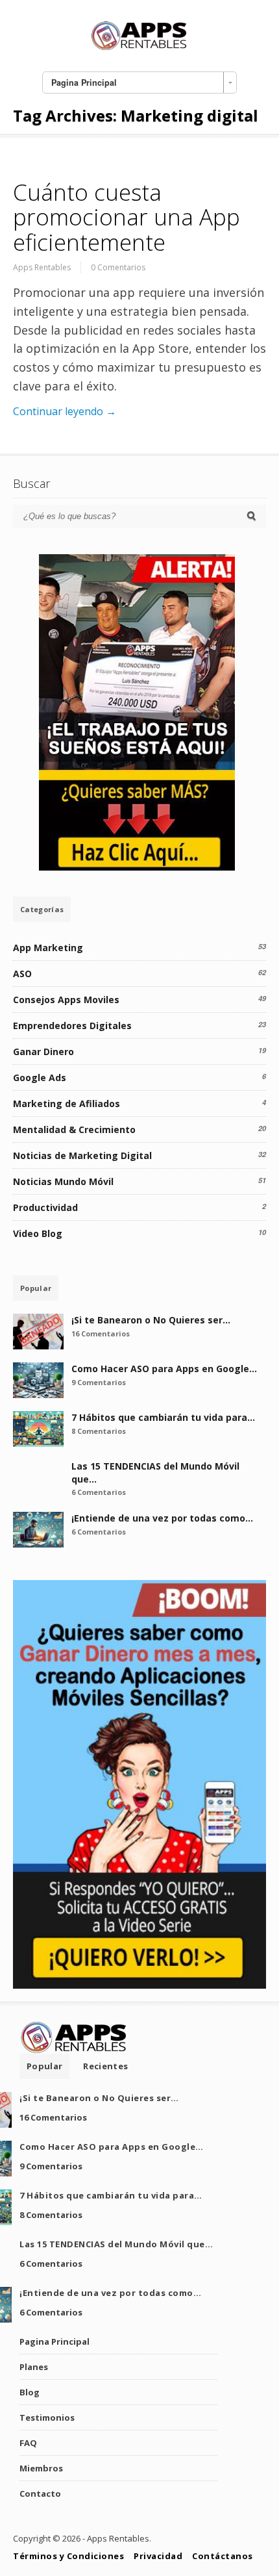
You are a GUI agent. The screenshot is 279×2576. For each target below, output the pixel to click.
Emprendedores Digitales (72, 1026)
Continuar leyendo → (65, 411)
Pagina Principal (55, 2341)
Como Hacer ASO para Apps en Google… (164, 1369)
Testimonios (47, 2417)
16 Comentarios (101, 1333)
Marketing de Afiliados (67, 1103)
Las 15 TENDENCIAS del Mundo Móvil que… (116, 2244)
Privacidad (158, 2556)
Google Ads (40, 1078)
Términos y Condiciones (68, 2556)
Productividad (45, 1207)
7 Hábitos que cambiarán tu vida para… (163, 1417)
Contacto (40, 2493)
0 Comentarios (118, 267)
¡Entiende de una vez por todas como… (162, 1518)
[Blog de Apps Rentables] (139, 48)
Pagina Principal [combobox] (84, 83)
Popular (36, 1288)
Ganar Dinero (43, 1052)
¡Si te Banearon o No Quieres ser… (151, 1320)
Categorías (42, 909)
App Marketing (48, 948)
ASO (22, 974)
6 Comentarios (99, 1492)
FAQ (28, 2443)
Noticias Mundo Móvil (63, 1181)
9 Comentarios (99, 1382)
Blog (30, 2392)
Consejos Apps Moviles (66, 1000)
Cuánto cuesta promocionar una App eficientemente (127, 217)
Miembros (41, 2468)
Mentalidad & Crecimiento (74, 1129)
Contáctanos (223, 2556)
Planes (34, 2367)
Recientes (105, 2066)
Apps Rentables (42, 267)
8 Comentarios (99, 1431)
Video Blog (38, 1233)
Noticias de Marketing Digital (82, 1155)
